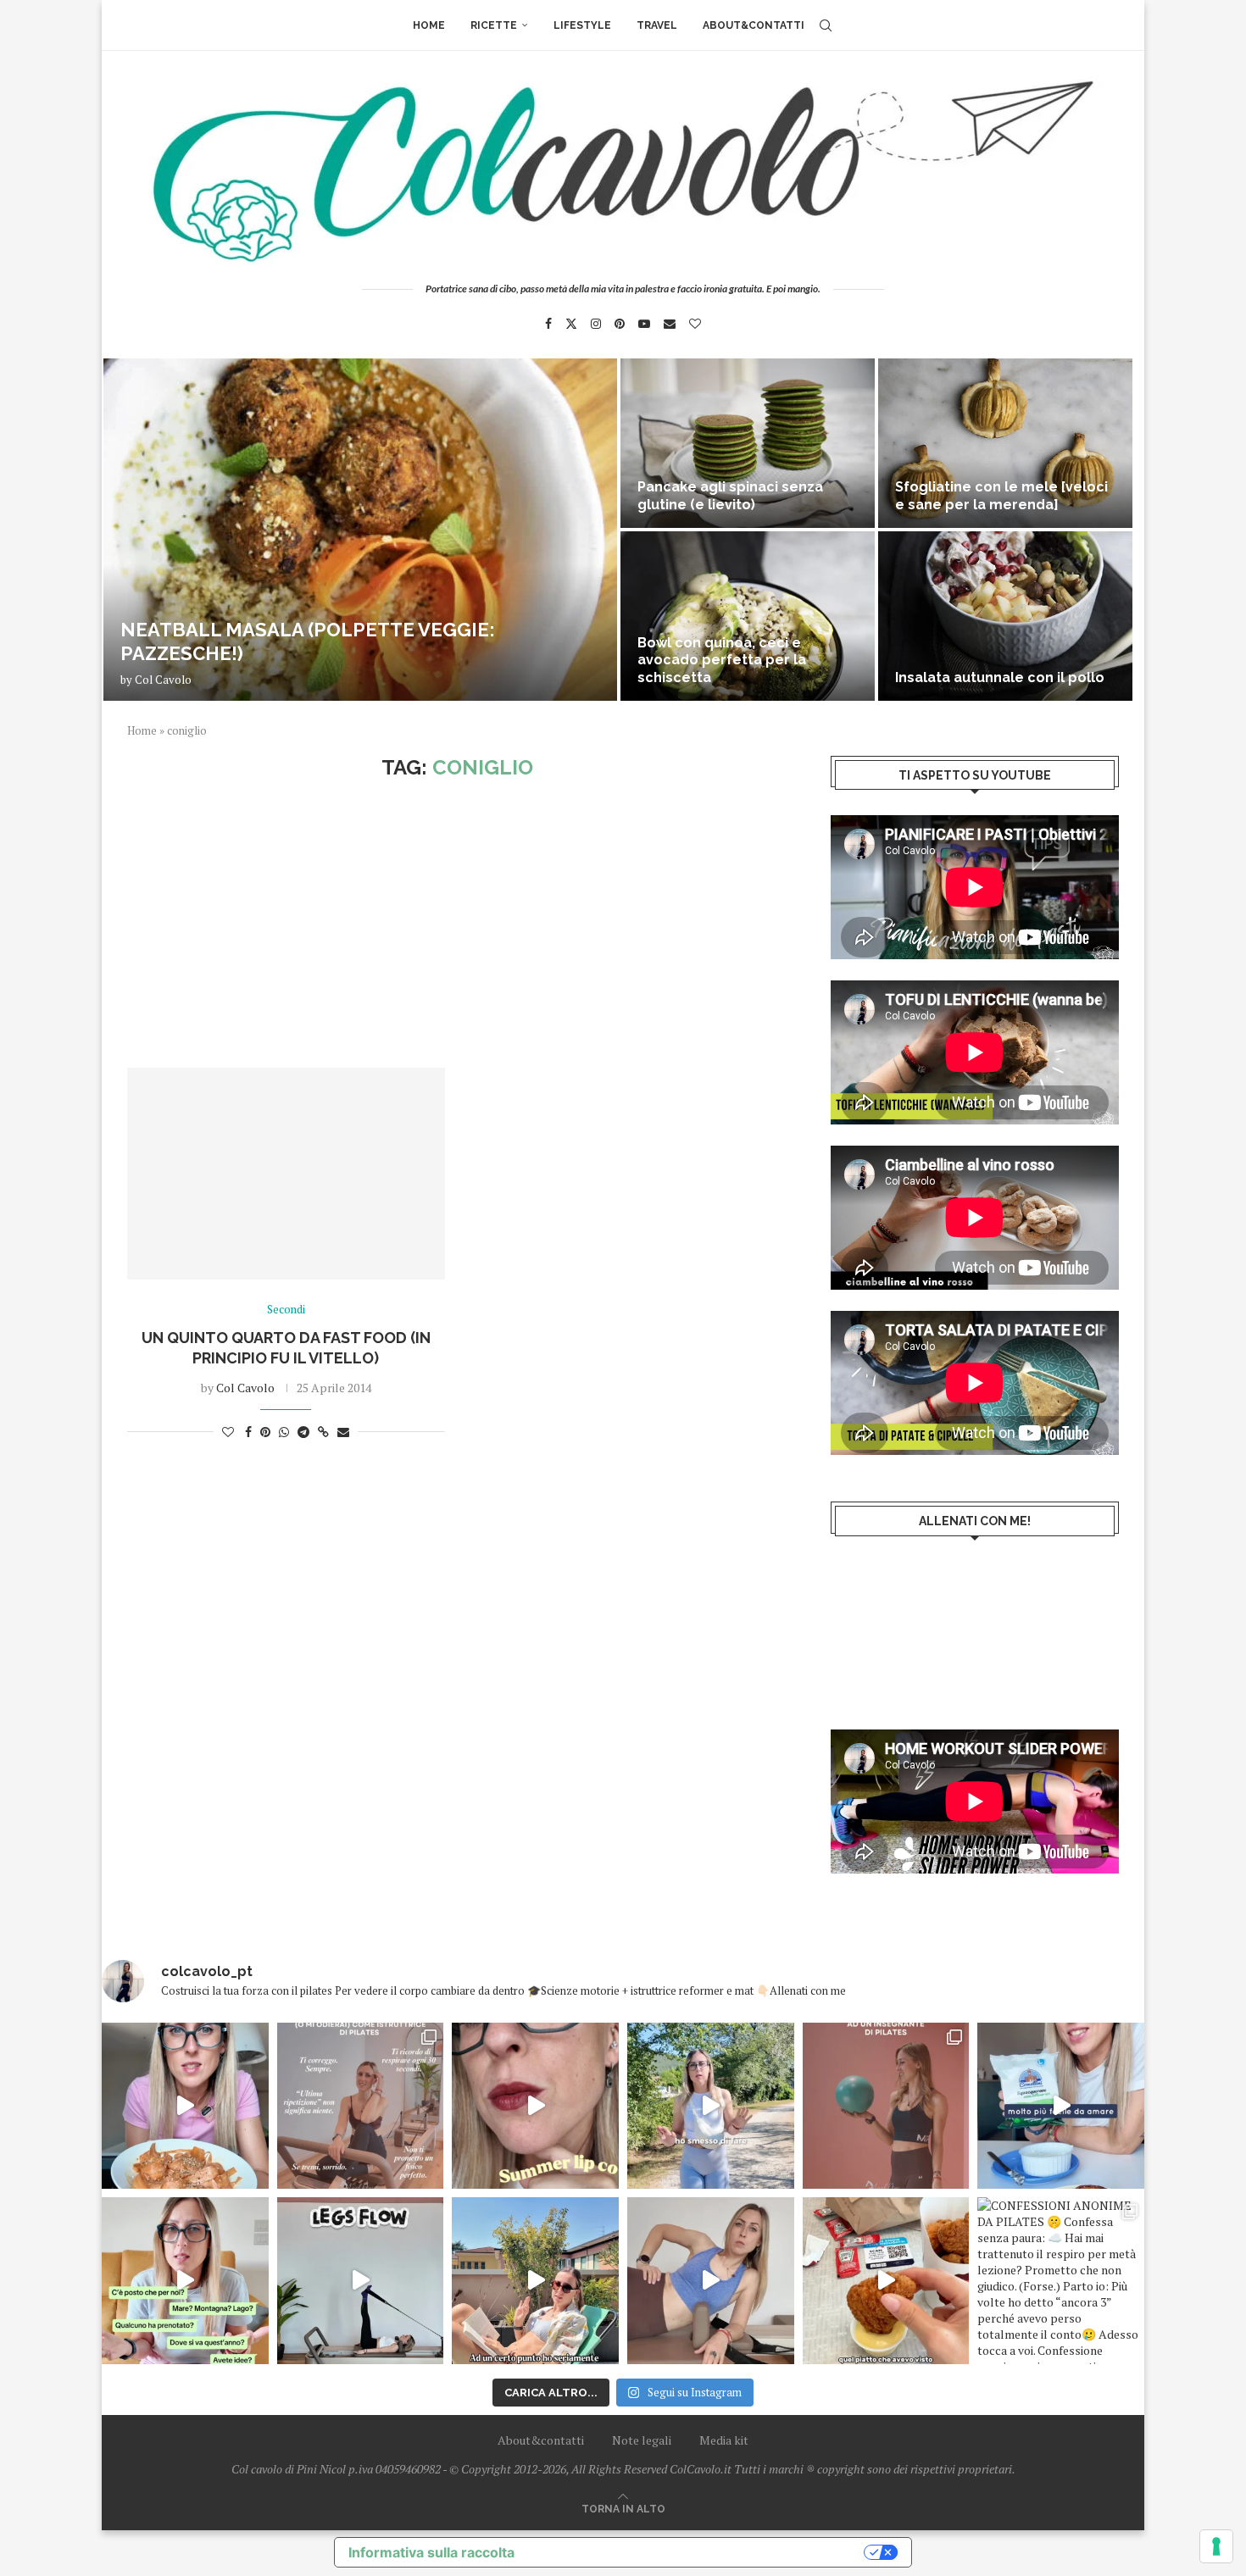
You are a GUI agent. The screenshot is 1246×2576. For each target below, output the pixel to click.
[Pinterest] (620, 324)
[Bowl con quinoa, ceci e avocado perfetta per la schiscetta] (748, 616)
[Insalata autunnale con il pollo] (1005, 616)
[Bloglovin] (695, 324)
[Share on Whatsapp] (284, 1432)
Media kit (724, 2440)
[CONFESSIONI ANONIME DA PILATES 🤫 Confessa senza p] (1061, 2281)
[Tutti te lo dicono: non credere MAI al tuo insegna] (886, 2106)
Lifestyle (582, 25)
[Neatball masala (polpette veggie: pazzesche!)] (360, 530)
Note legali (642, 2440)
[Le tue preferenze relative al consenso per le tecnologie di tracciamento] (1216, 2546)
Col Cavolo (163, 680)
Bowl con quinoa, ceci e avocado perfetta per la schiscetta (722, 661)
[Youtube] (644, 324)
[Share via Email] (343, 1432)
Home (429, 25)
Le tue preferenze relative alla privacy (698, 2552)
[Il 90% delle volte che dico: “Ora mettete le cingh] (361, 2281)
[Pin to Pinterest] (265, 1432)
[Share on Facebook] (248, 1432)
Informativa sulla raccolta (431, 2552)
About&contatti (754, 25)
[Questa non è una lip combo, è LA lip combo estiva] (535, 2106)
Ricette (494, 25)
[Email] (670, 324)
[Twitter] (571, 324)
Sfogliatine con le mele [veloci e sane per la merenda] (1001, 496)
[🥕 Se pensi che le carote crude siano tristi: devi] (185, 2106)
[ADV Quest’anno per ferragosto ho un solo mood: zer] (185, 2281)
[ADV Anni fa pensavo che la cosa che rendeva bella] (886, 2281)
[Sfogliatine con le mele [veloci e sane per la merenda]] (1005, 443)
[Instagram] (596, 324)
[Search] (826, 25)
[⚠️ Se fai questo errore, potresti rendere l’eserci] (711, 2281)
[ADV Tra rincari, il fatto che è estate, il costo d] (535, 2281)
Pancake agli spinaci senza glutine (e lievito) (730, 496)
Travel (657, 25)
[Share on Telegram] (303, 1432)
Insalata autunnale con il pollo (1000, 677)
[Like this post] (228, 1432)
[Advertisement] (458, 924)
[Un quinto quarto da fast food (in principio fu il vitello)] (286, 1174)
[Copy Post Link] (323, 1432)
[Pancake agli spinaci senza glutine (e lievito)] (748, 443)
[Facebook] (548, 324)
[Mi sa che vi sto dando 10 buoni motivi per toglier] (361, 2106)
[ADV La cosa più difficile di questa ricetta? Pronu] (1061, 2106)
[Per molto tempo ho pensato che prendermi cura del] (711, 2106)
